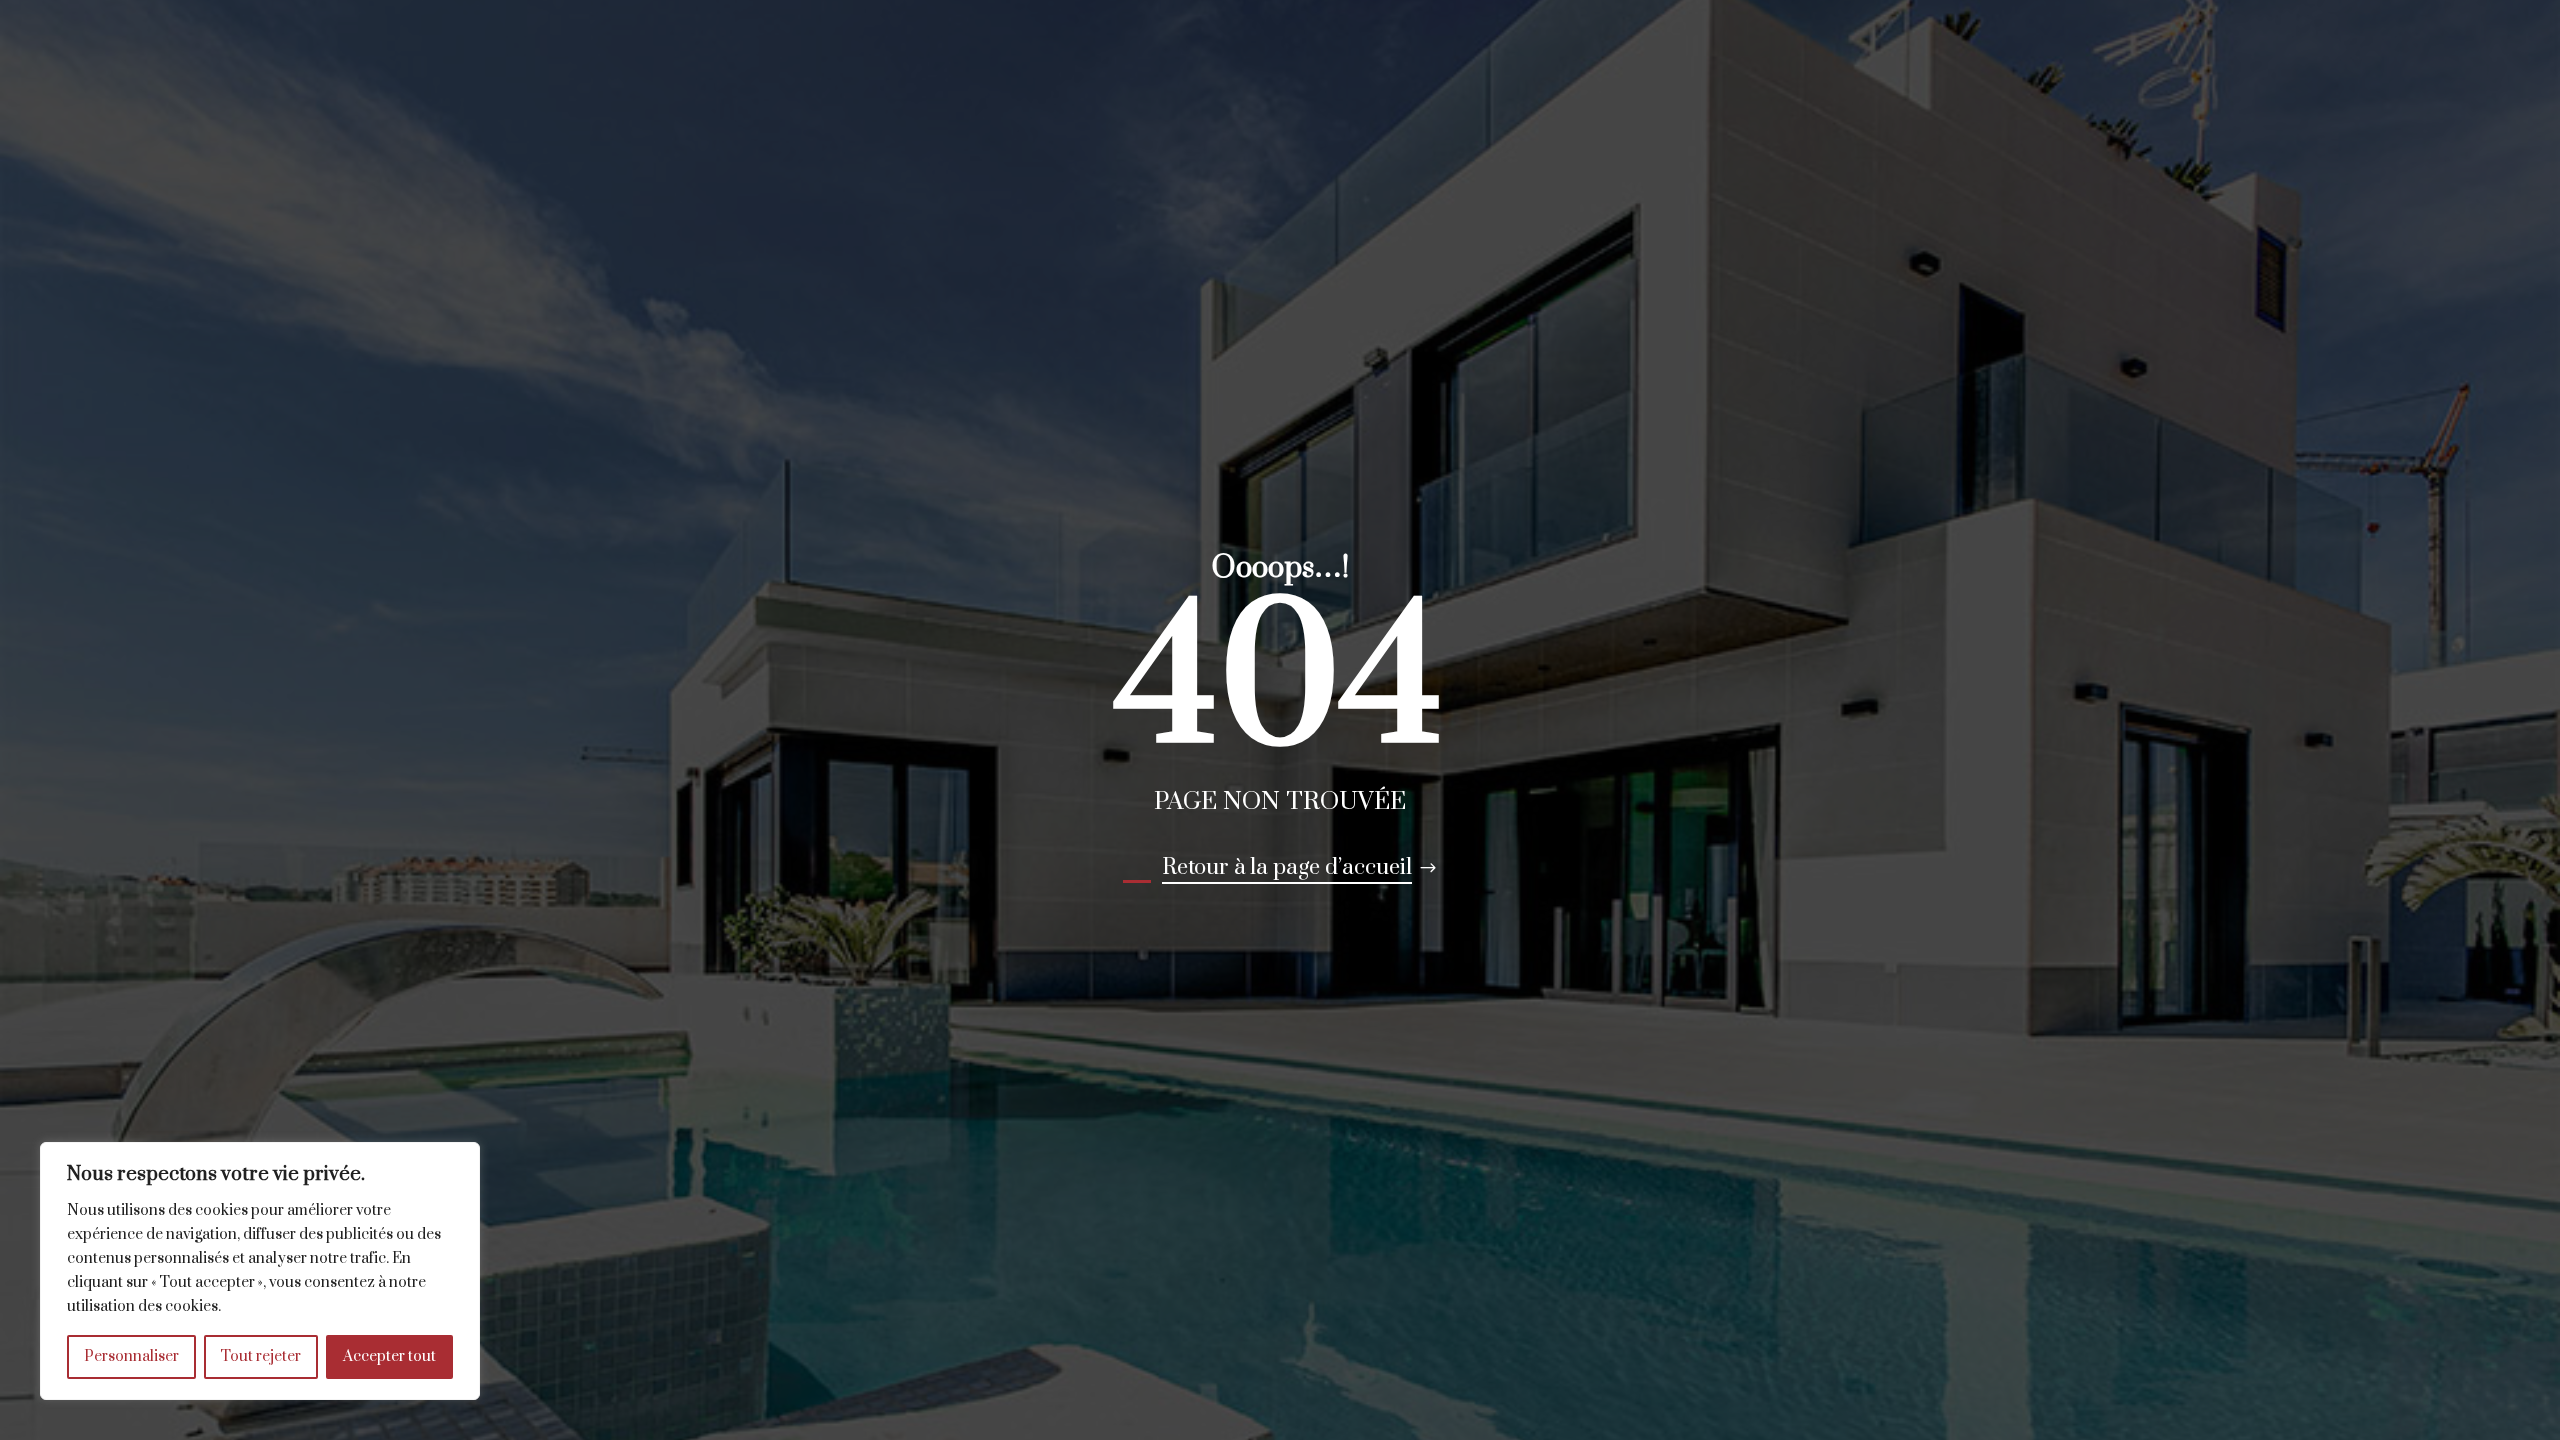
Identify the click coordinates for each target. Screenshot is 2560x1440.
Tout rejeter (260, 1356)
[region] (260, 1271)
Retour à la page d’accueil (1287, 867)
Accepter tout (389, 1356)
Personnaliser (131, 1356)
